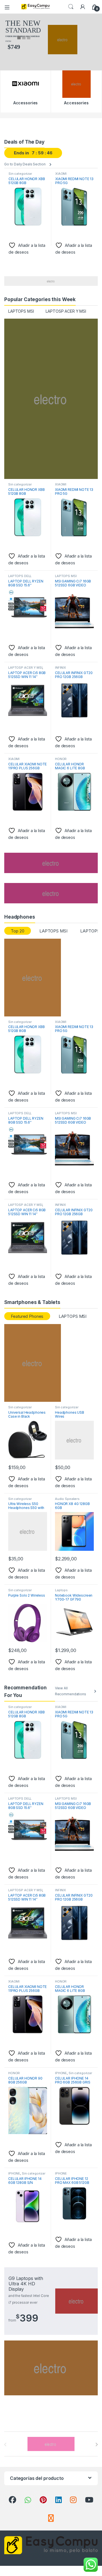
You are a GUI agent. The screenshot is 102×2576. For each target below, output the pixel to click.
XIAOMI (61, 174)
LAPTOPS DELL (20, 576)
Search (71, 7)
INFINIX (60, 668)
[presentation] (96, 2445)
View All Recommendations (71, 1691)
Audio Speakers (67, 1499)
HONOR (61, 759)
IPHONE (61, 2073)
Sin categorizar (20, 174)
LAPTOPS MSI (21, 311)
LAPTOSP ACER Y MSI (66, 311)
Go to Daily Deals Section (25, 164)
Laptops (61, 1590)
